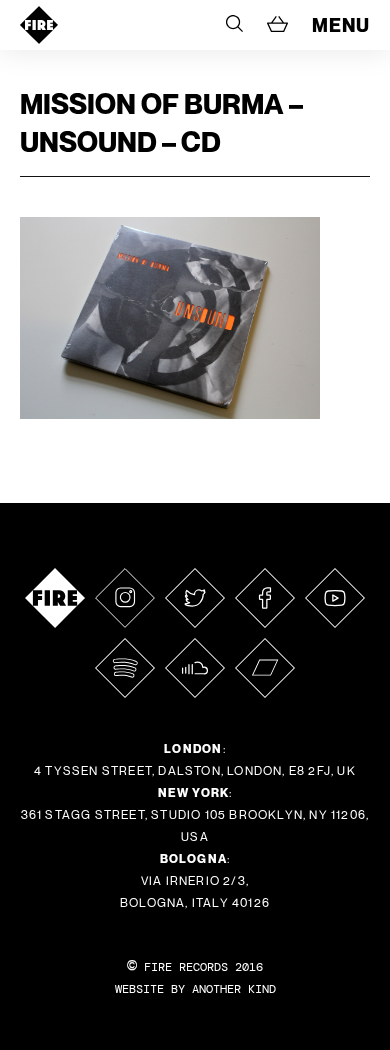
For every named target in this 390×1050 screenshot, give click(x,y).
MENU (341, 25)
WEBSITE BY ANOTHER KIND (195, 989)
